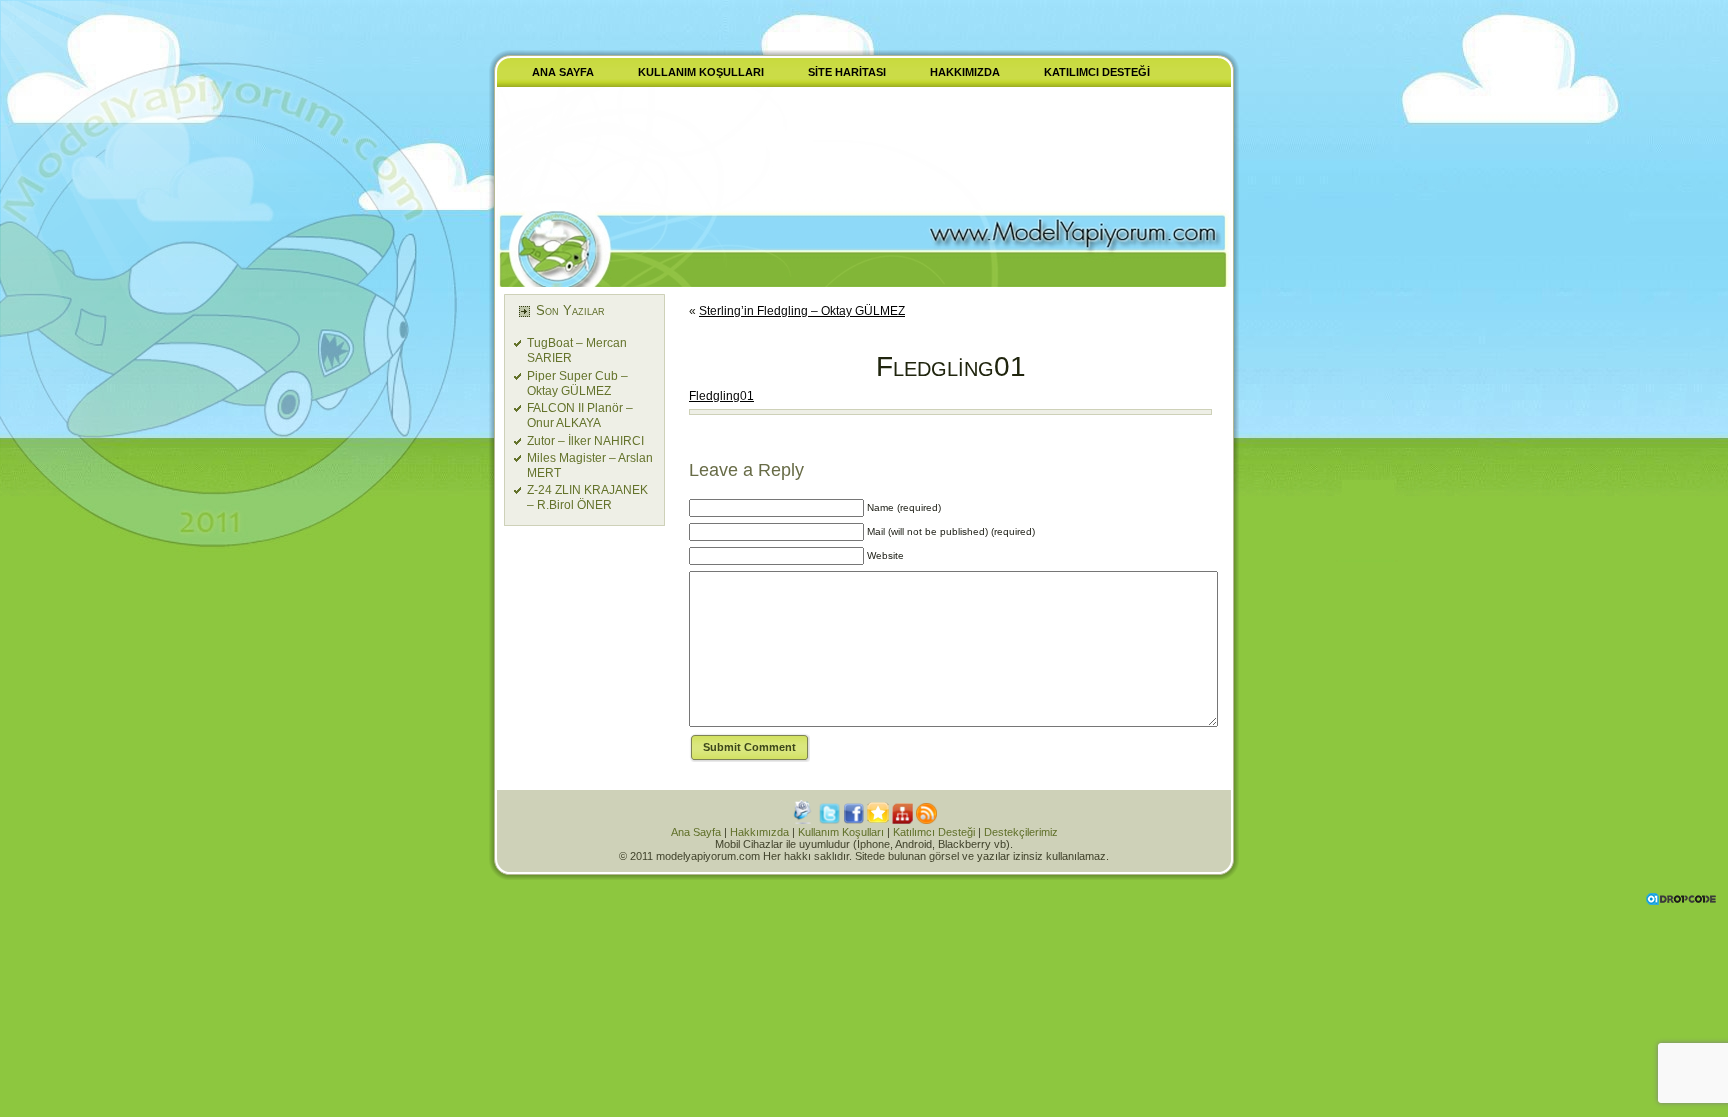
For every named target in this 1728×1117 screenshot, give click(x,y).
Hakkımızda (759, 832)
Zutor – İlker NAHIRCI (585, 441)
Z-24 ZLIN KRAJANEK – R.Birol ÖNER (587, 497)
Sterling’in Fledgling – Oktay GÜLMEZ (802, 311)
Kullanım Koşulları (841, 832)
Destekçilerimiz (1021, 832)
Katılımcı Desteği (934, 832)
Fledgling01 (951, 366)
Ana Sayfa (696, 832)
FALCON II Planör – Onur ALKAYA (580, 415)
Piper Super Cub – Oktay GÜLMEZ (577, 383)
